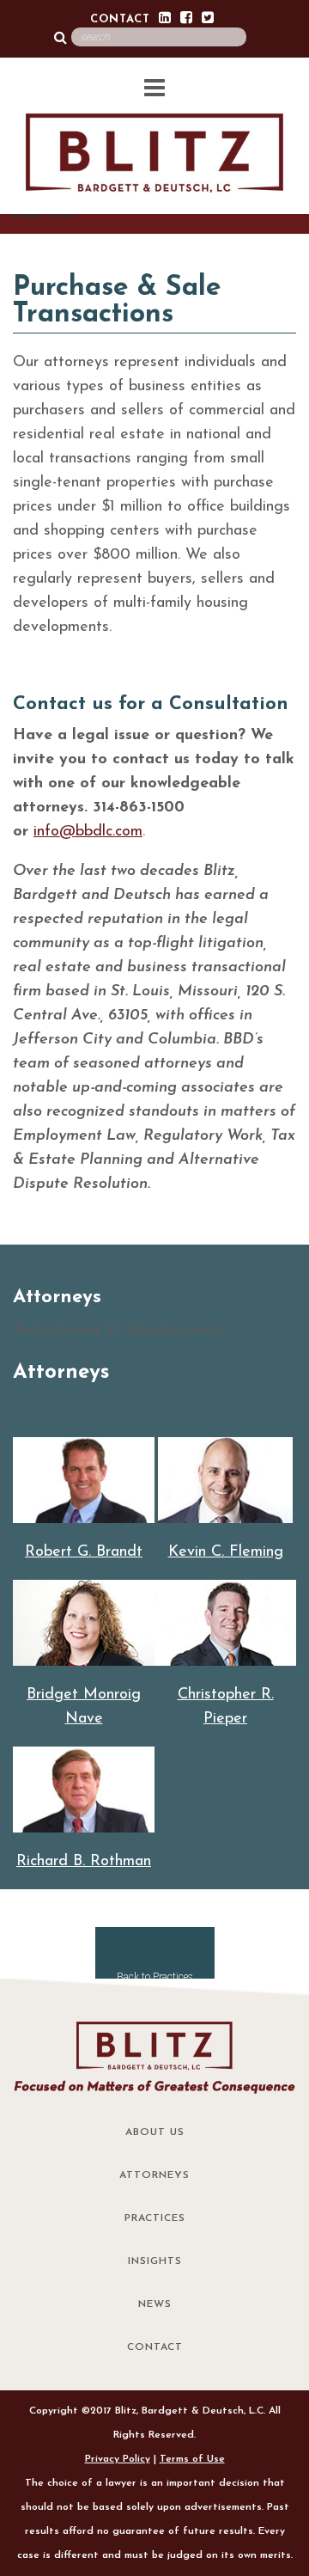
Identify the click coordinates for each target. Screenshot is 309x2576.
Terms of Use (192, 2459)
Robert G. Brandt (84, 1552)
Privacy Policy (118, 2459)
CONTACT (120, 19)
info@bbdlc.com (88, 832)
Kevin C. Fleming (226, 1552)
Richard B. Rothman (84, 1862)
